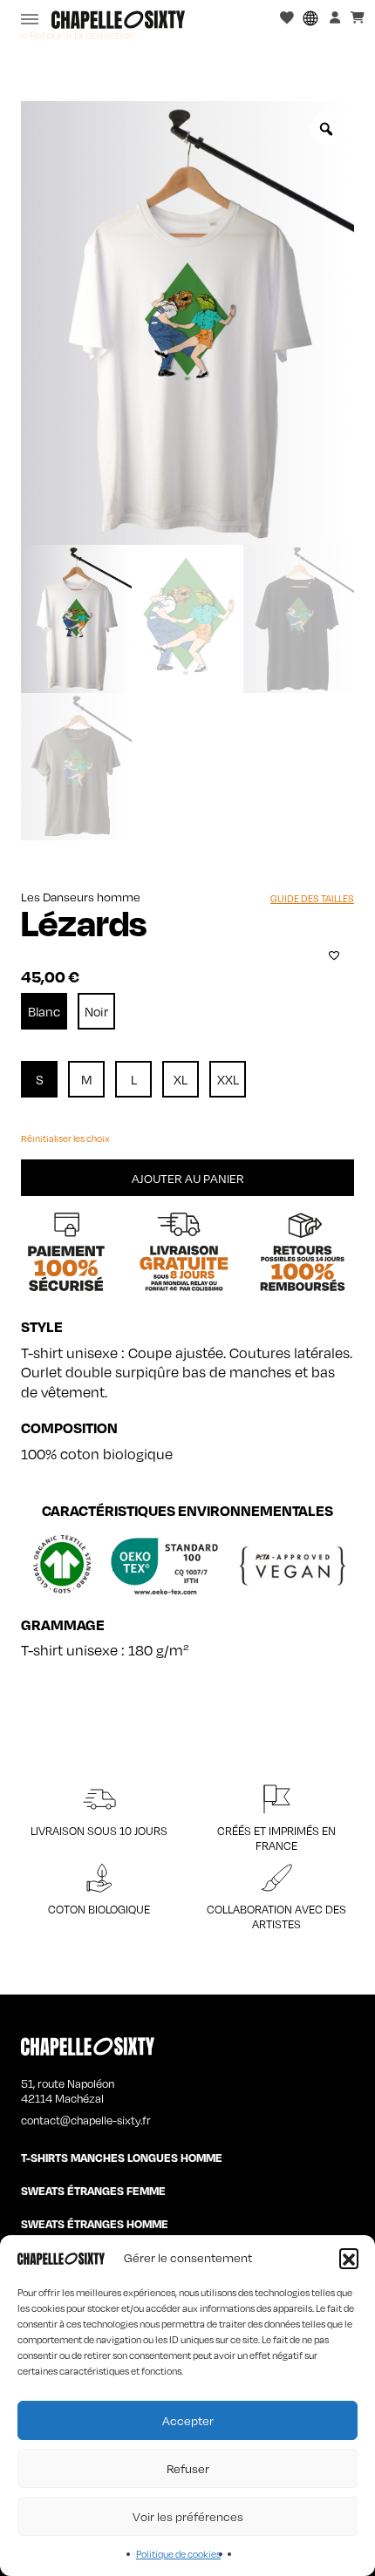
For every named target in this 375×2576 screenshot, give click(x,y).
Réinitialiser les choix (65, 1138)
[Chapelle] (118, 20)
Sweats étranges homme (95, 2224)
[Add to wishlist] (334, 955)
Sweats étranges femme (93, 2191)
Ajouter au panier (188, 1178)
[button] (349, 2258)
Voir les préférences (188, 2516)
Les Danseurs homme (81, 897)
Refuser (188, 2468)
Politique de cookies (178, 2554)
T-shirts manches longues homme (122, 2158)
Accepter (188, 2420)
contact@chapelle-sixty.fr (86, 2120)
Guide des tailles (312, 899)
